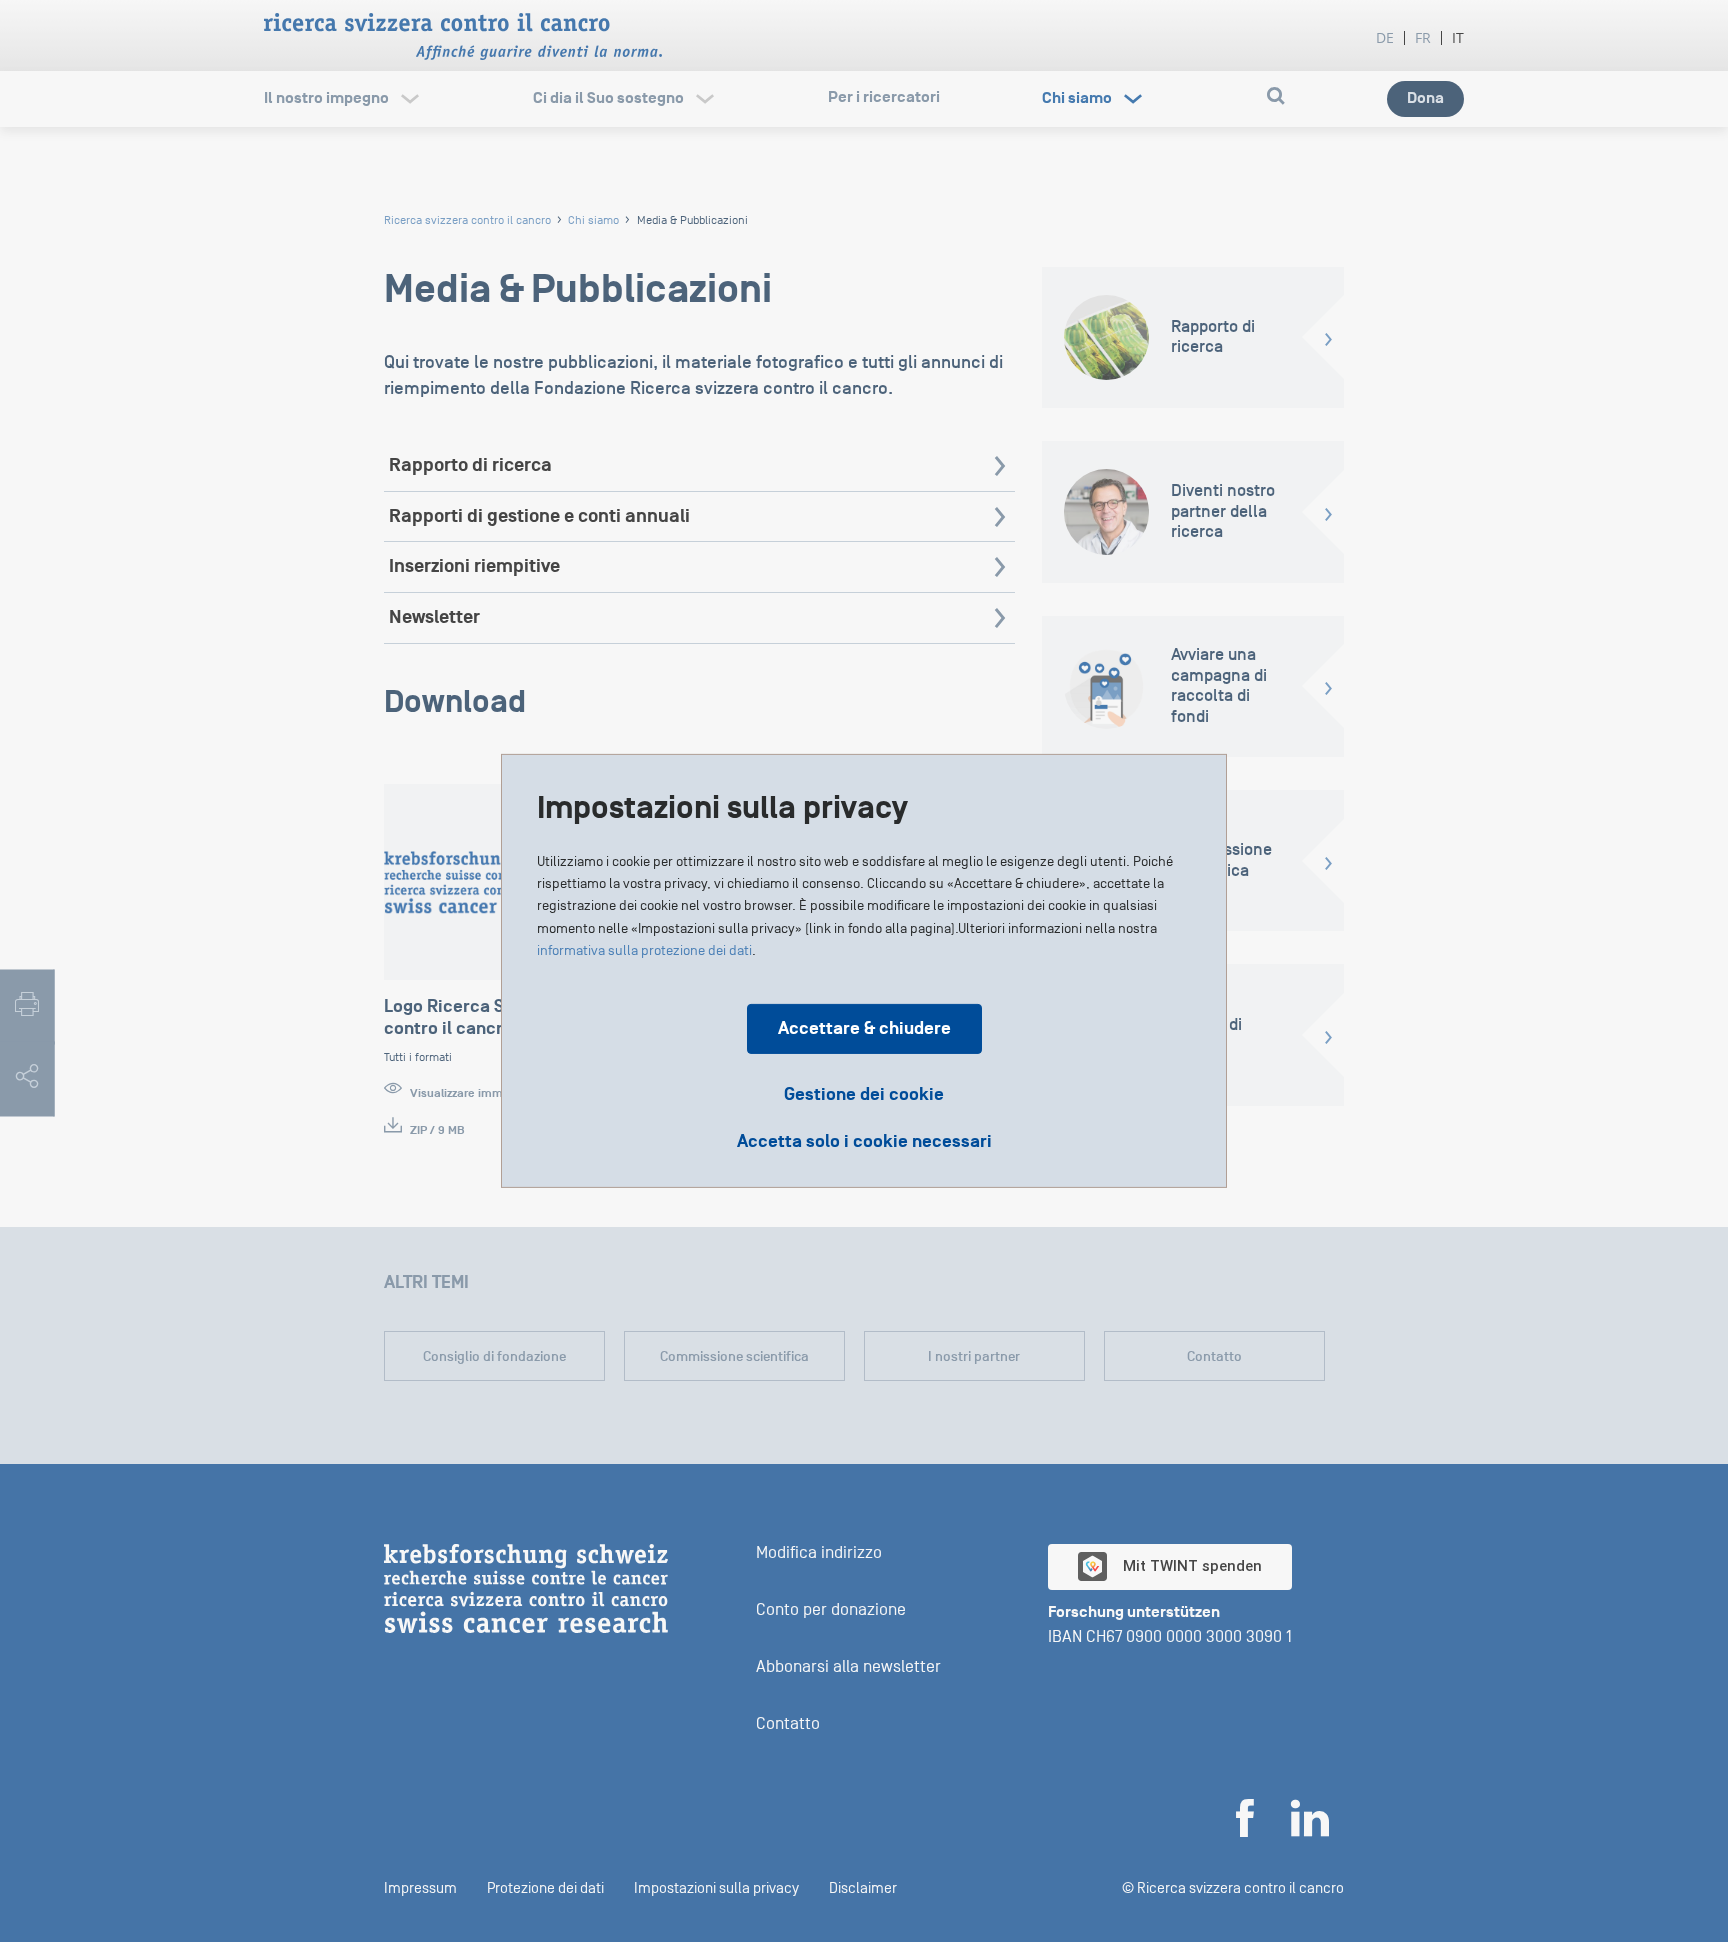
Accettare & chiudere (864, 1028)
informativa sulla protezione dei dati (644, 950)
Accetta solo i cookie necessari (864, 1142)
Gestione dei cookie (864, 1094)
